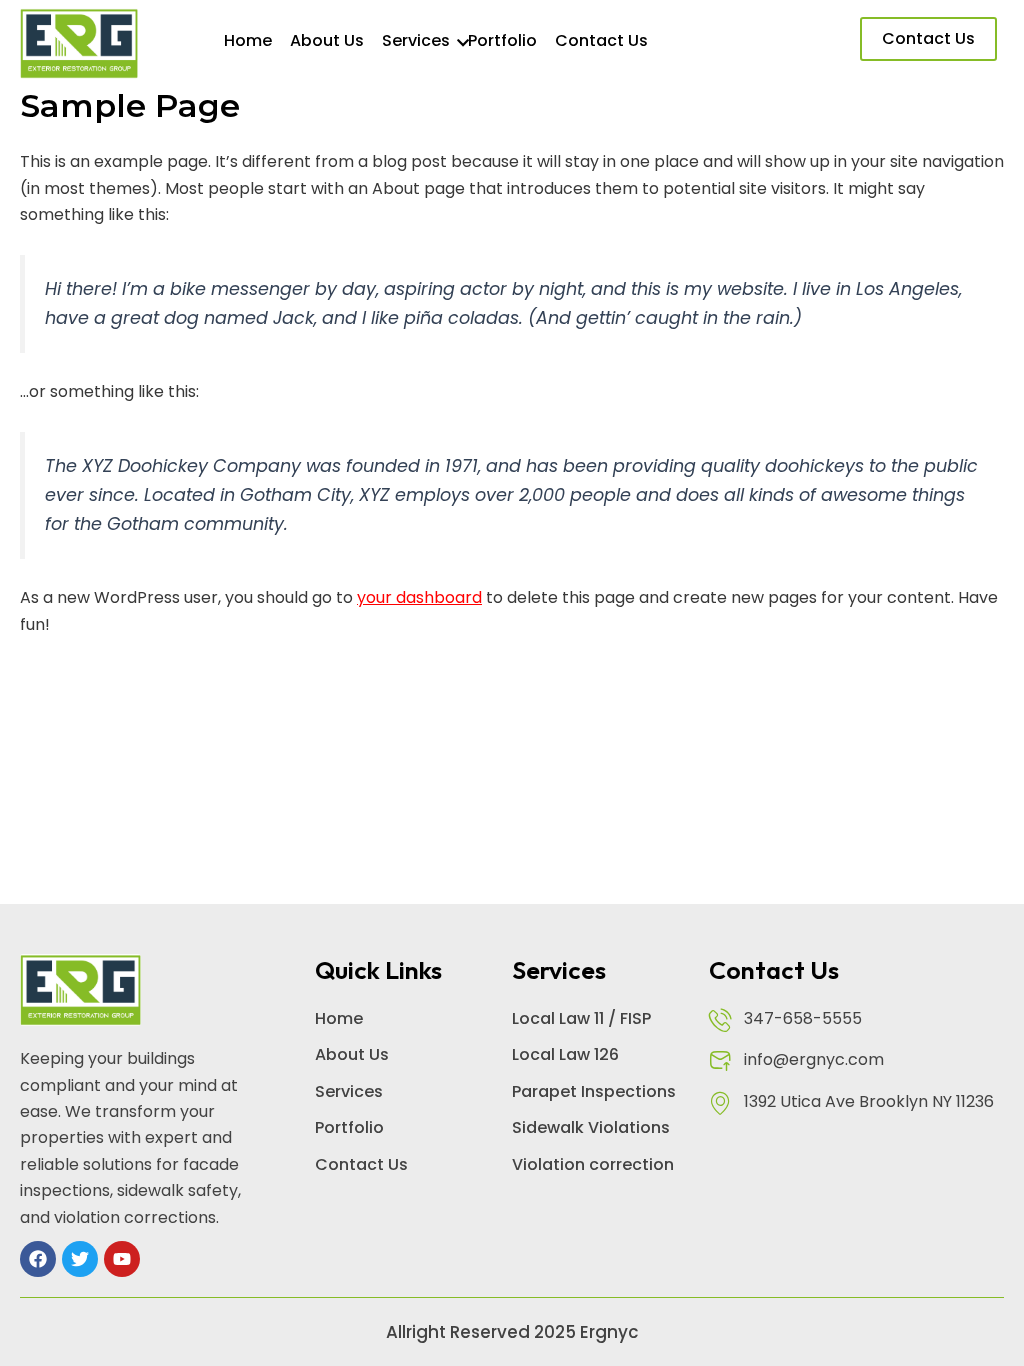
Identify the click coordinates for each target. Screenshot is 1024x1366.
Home (248, 40)
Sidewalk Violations (591, 1127)
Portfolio (502, 40)
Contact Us (601, 40)
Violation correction (593, 1164)
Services (416, 40)
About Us (327, 40)
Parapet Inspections (594, 1091)
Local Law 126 (565, 1054)
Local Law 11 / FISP (581, 1018)
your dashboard (419, 597)
